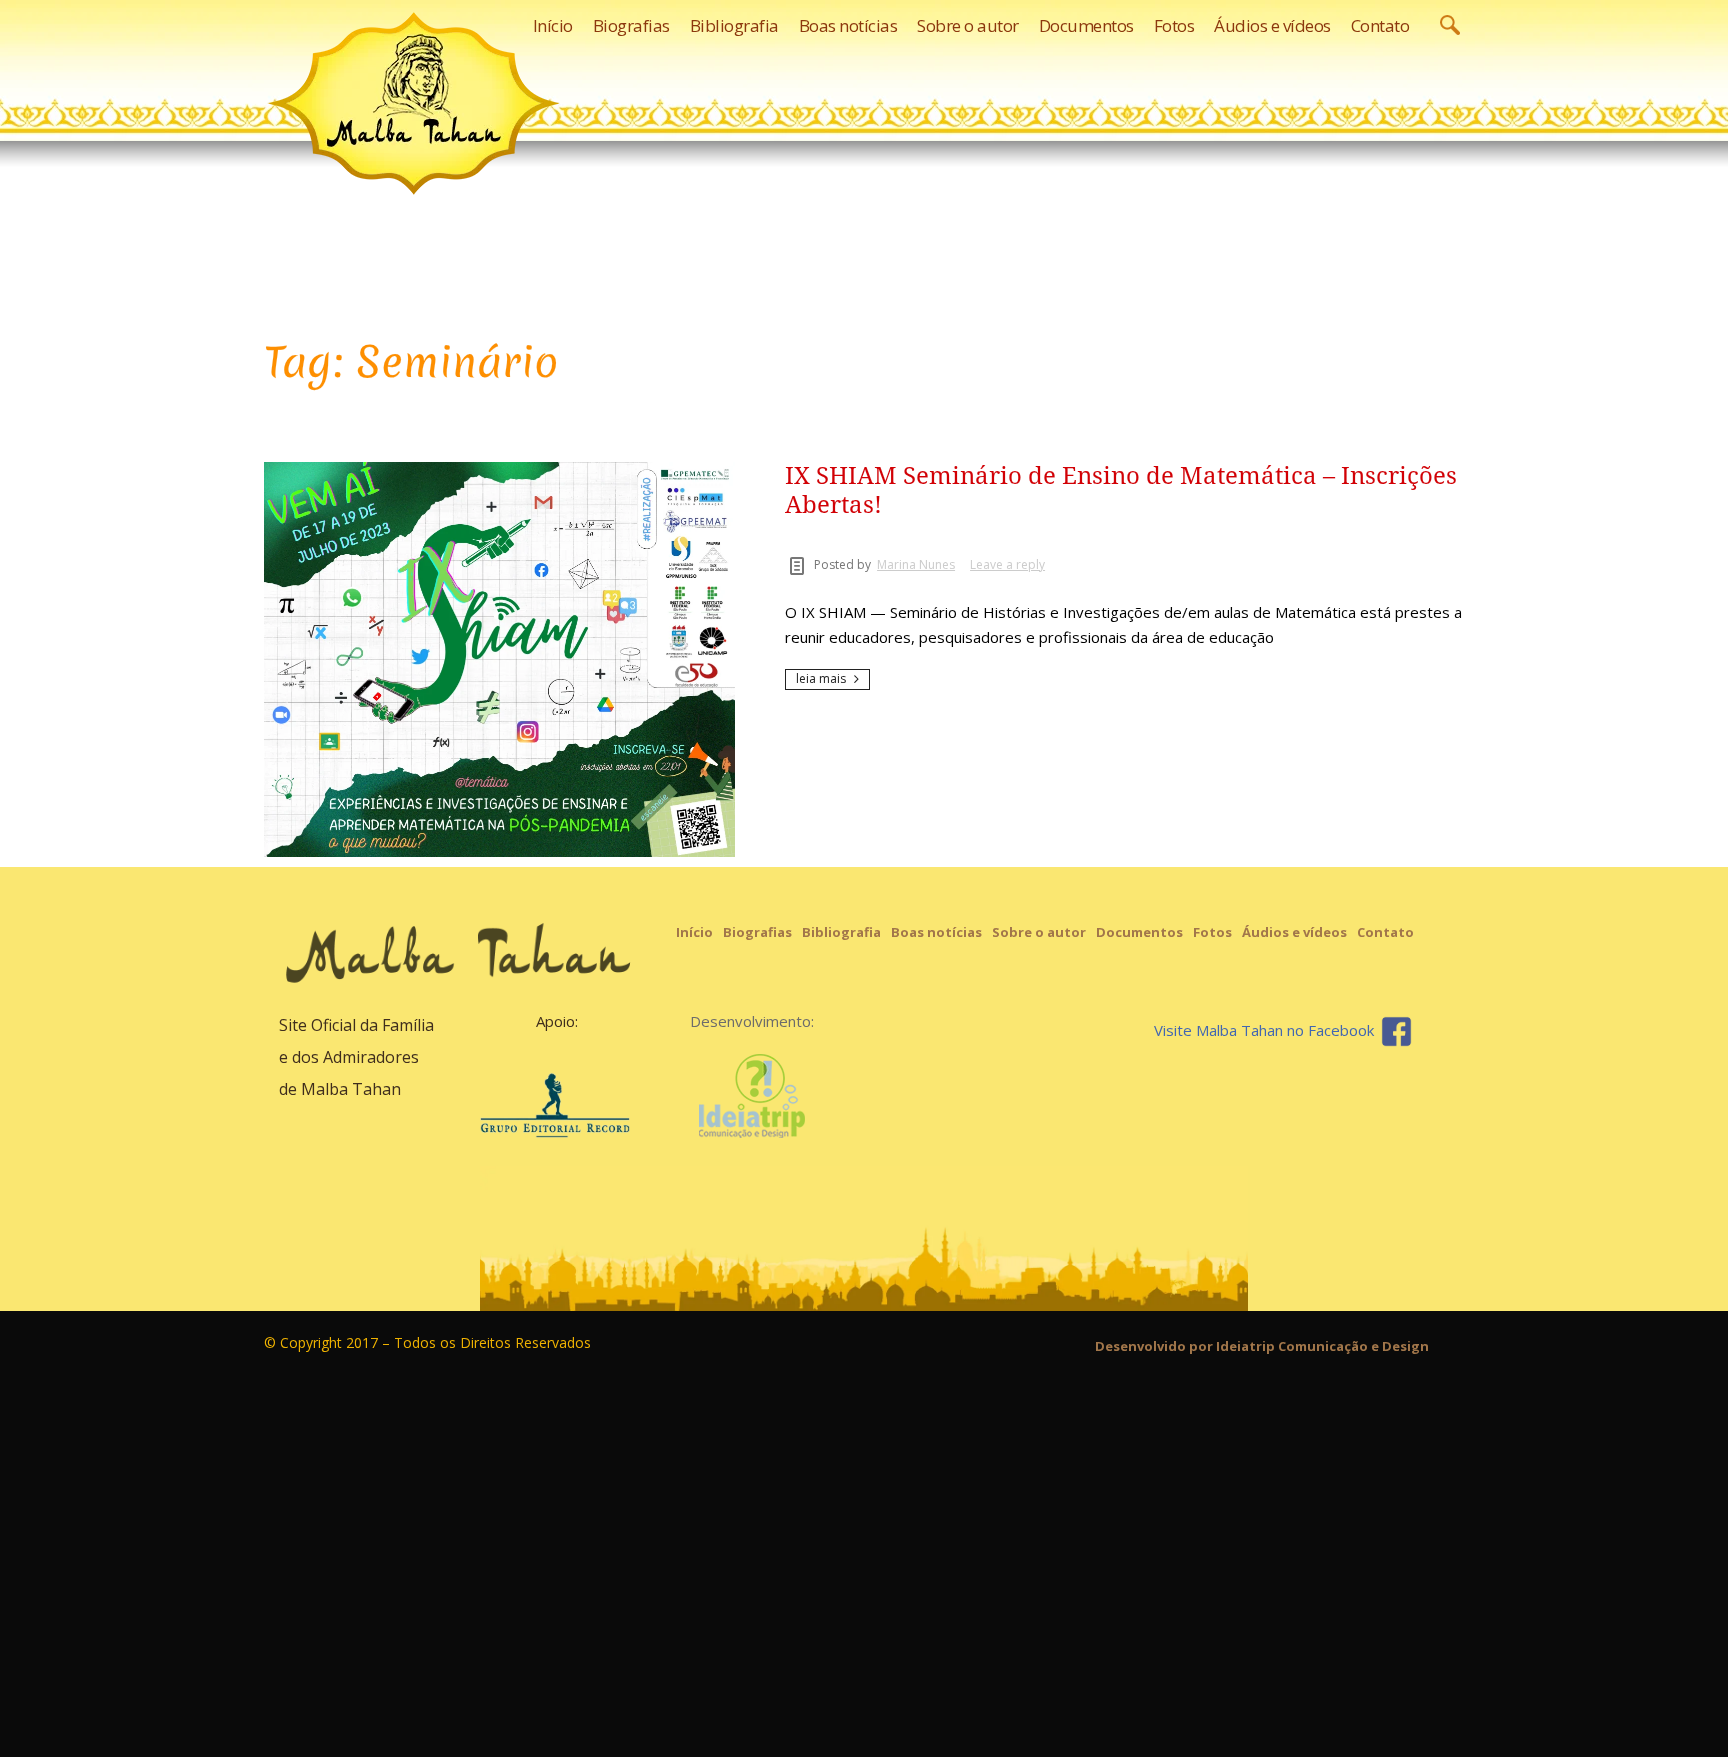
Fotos (1212, 932)
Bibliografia (841, 932)
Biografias (757, 932)
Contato (1385, 932)
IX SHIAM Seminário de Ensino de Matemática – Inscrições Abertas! (1121, 490)
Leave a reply (1007, 564)
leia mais (821, 678)
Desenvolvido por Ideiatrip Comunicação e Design (1262, 1346)
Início (694, 932)
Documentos (1139, 932)
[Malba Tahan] (414, 103)
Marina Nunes (916, 564)
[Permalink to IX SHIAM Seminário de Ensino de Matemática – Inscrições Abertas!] (499, 659)
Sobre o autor (1039, 932)
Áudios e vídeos (1294, 932)
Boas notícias (936, 932)
